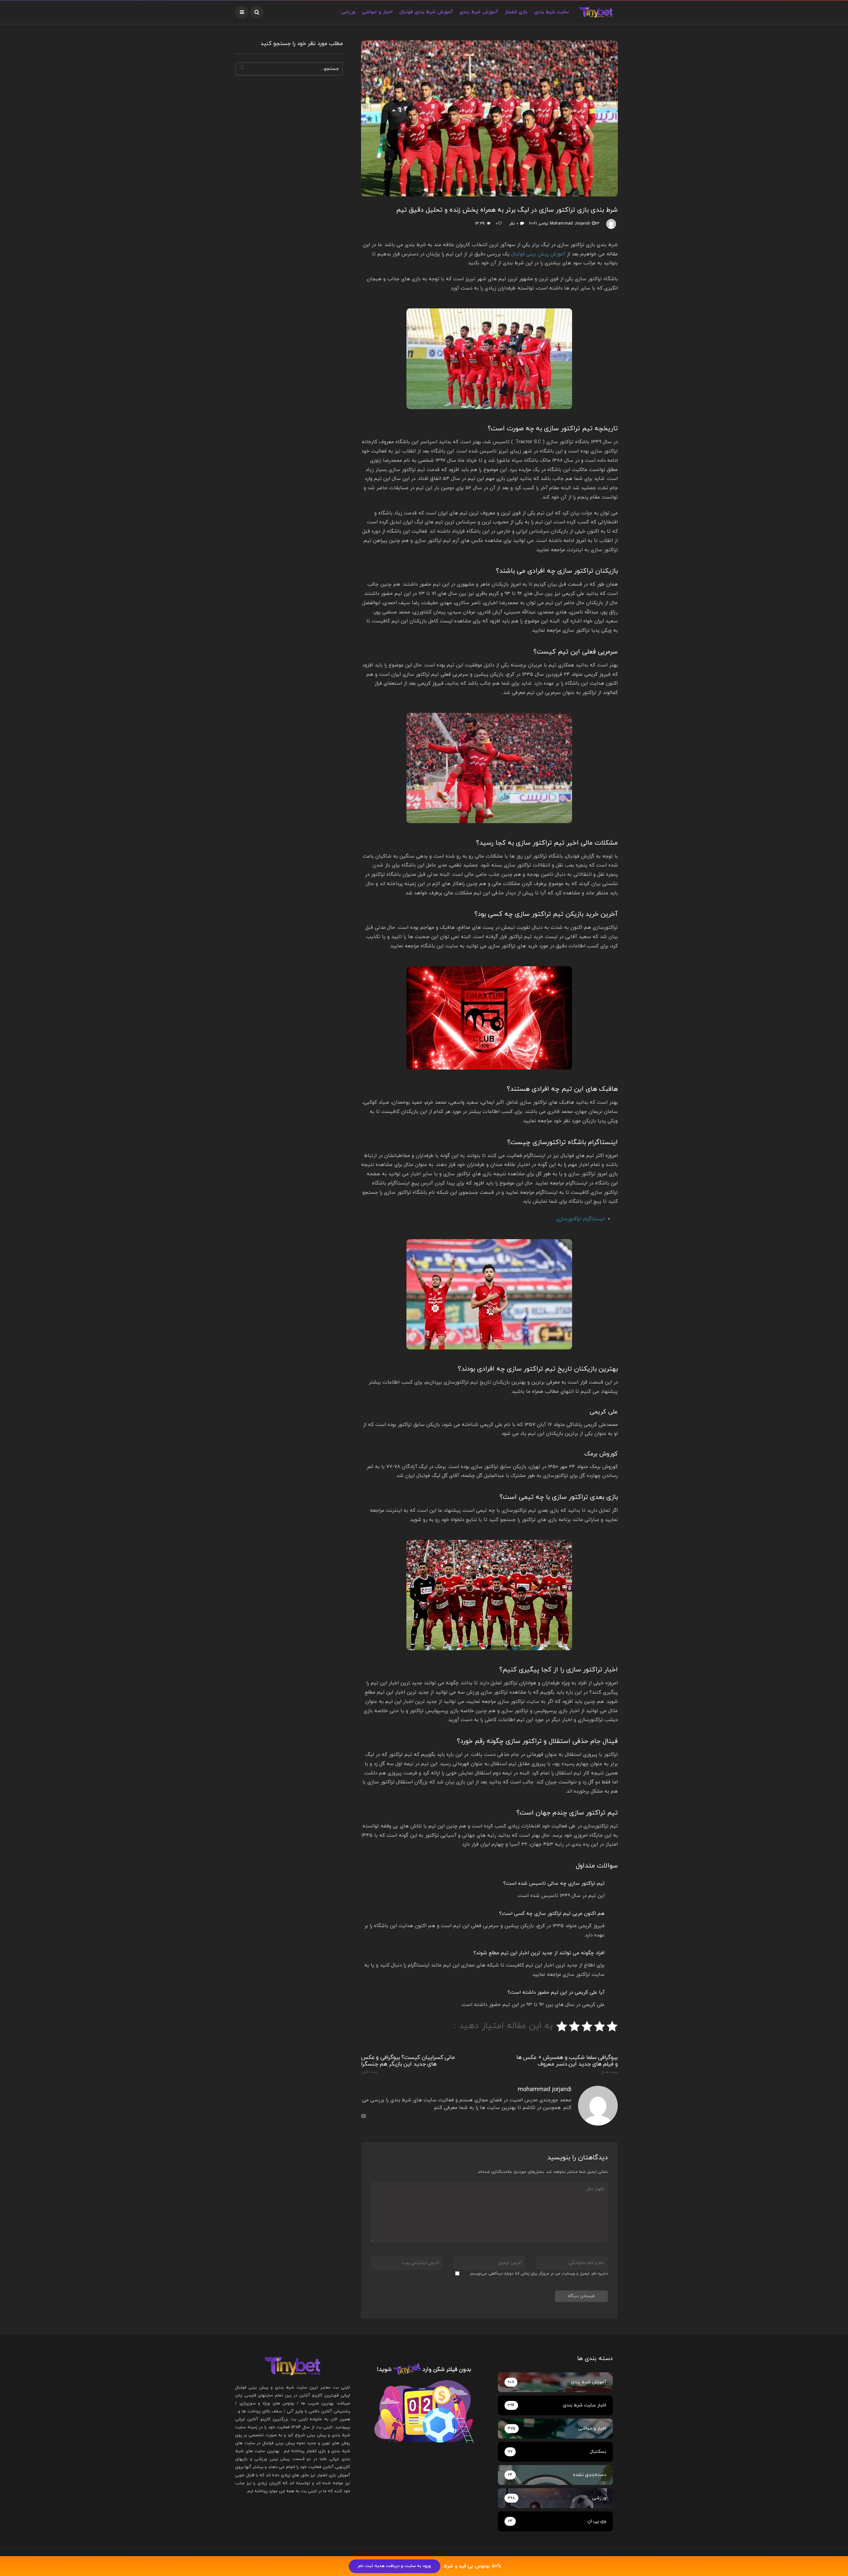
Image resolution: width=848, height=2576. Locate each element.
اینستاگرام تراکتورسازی (580, 1219)
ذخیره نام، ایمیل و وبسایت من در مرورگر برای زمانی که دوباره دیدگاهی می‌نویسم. (539, 2274)
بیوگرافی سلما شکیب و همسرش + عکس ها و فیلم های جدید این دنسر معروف (567, 2064)
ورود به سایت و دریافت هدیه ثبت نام (395, 2566)
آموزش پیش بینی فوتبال (538, 254)
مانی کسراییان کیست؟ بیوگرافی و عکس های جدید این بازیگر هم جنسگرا (408, 2064)
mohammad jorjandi (570, 224)
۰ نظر (514, 224)
